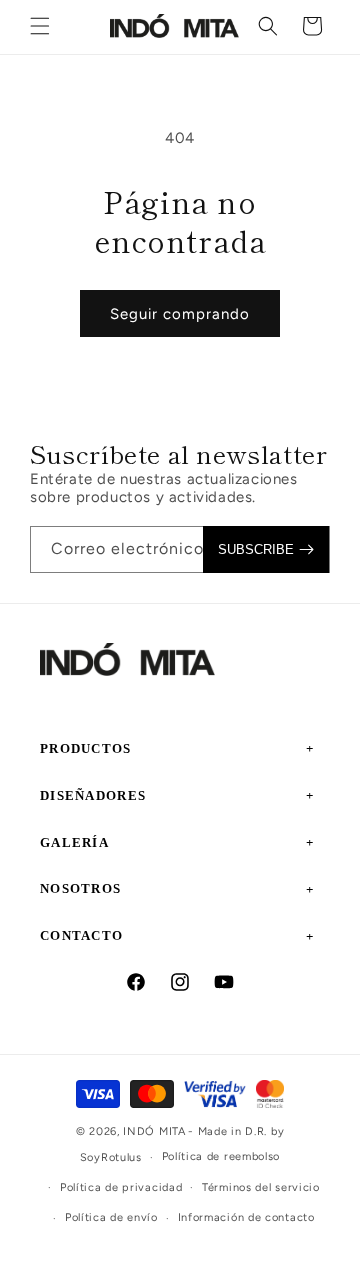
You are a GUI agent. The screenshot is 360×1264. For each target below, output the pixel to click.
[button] (40, 26)
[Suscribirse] (266, 549)
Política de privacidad (121, 1187)
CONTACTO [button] (81, 935)
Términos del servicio (261, 1187)
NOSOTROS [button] (80, 888)
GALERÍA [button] (74, 842)
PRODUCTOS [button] (86, 748)
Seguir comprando (180, 314)
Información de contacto (246, 1217)
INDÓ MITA (154, 1131)
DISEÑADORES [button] (93, 795)
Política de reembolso (221, 1156)
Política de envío (111, 1217)
